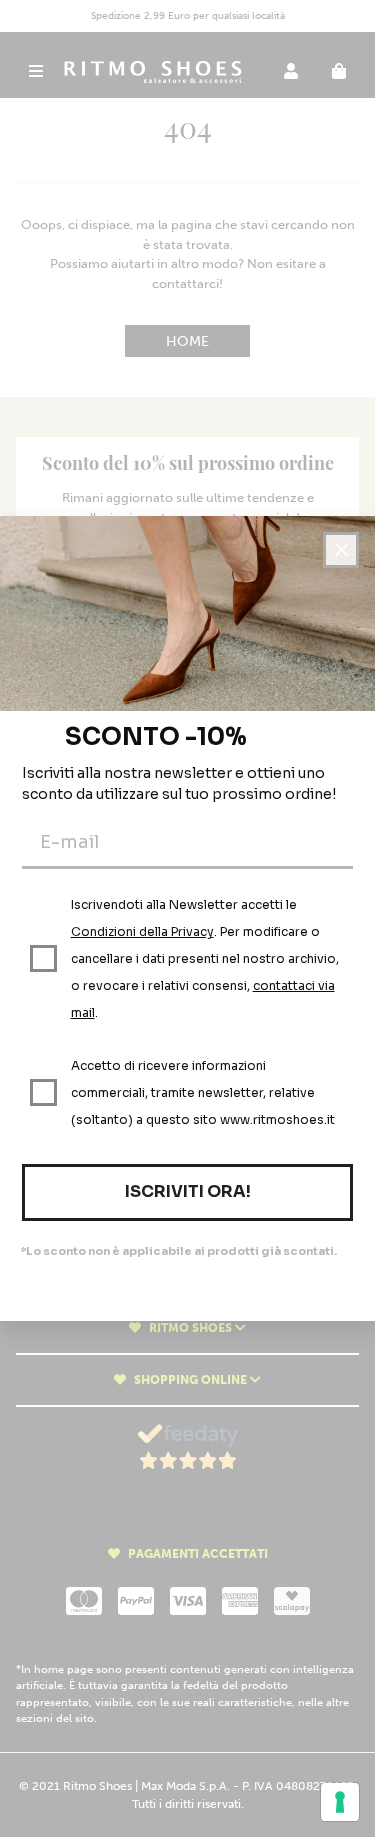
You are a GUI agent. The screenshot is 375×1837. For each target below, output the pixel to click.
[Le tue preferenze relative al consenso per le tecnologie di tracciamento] (340, 1802)
